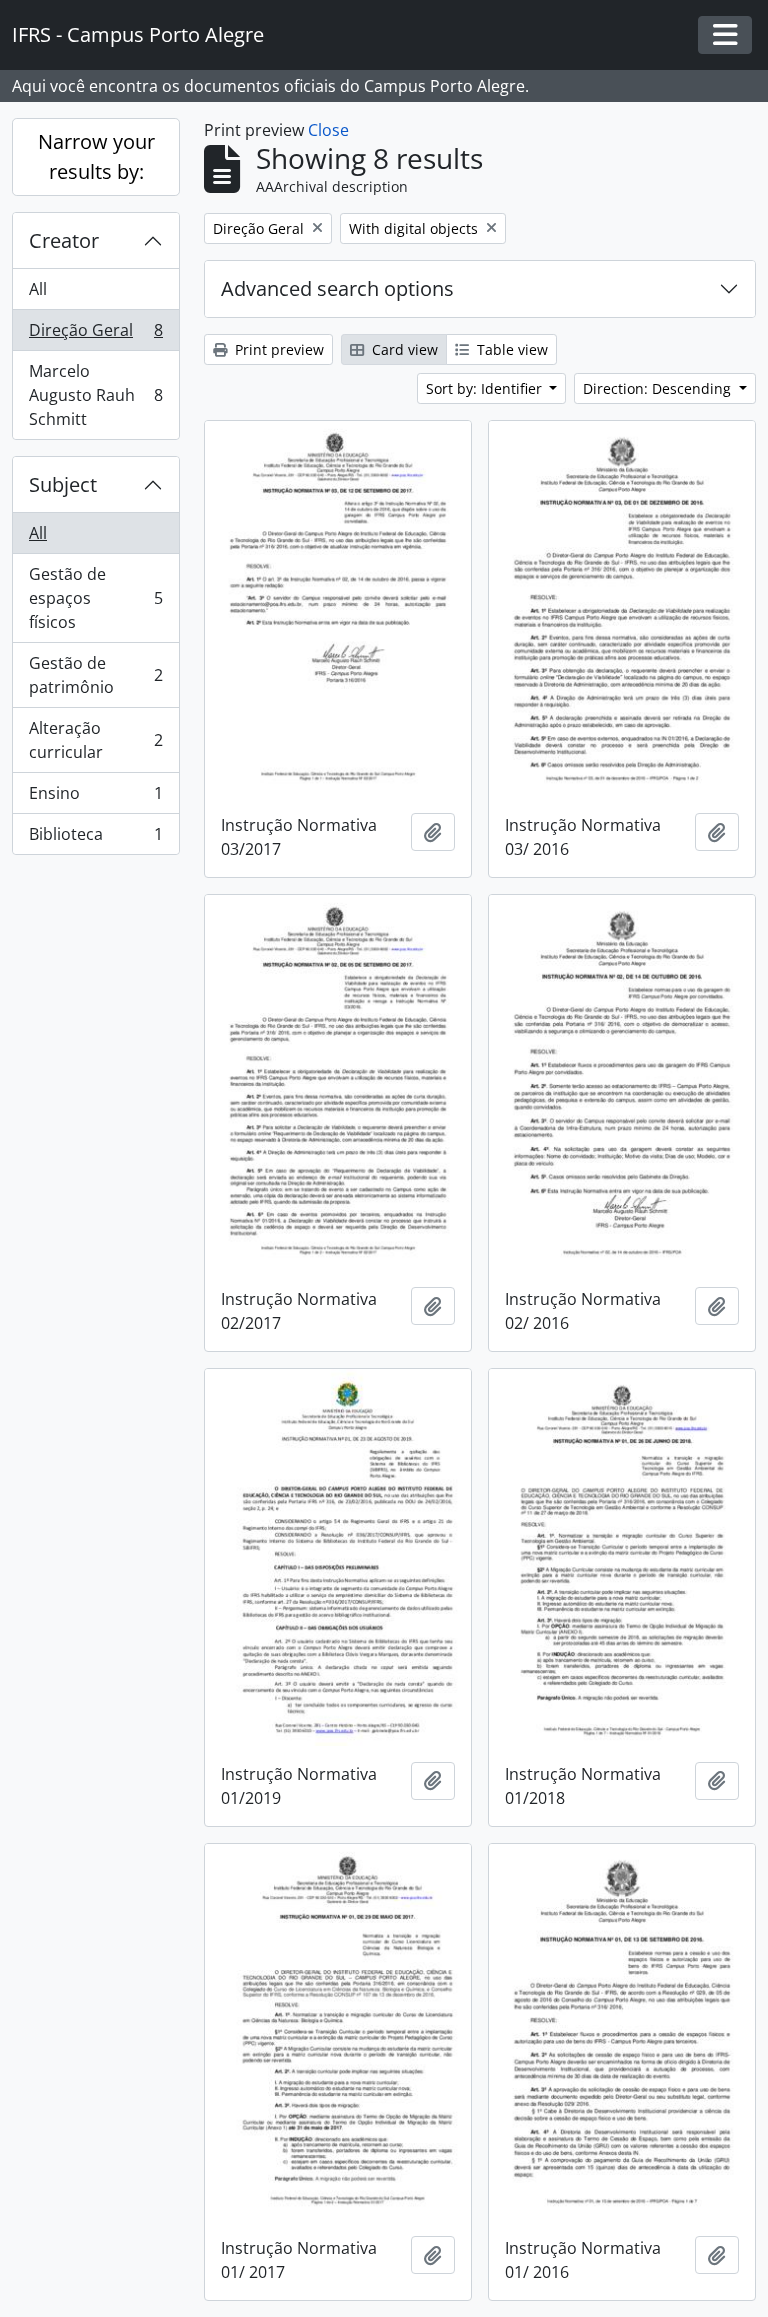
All (38, 289)
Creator (64, 240)
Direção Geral (95, 335)
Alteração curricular (95, 740)
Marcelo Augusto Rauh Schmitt (95, 395)
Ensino (95, 798)
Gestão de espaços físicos (95, 598)
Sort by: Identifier (486, 388)
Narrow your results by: (96, 156)
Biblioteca (95, 838)
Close (328, 130)
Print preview (277, 349)
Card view (403, 349)
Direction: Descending (659, 388)
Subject (63, 484)
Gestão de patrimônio (95, 675)
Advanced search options (337, 288)
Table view (510, 349)
